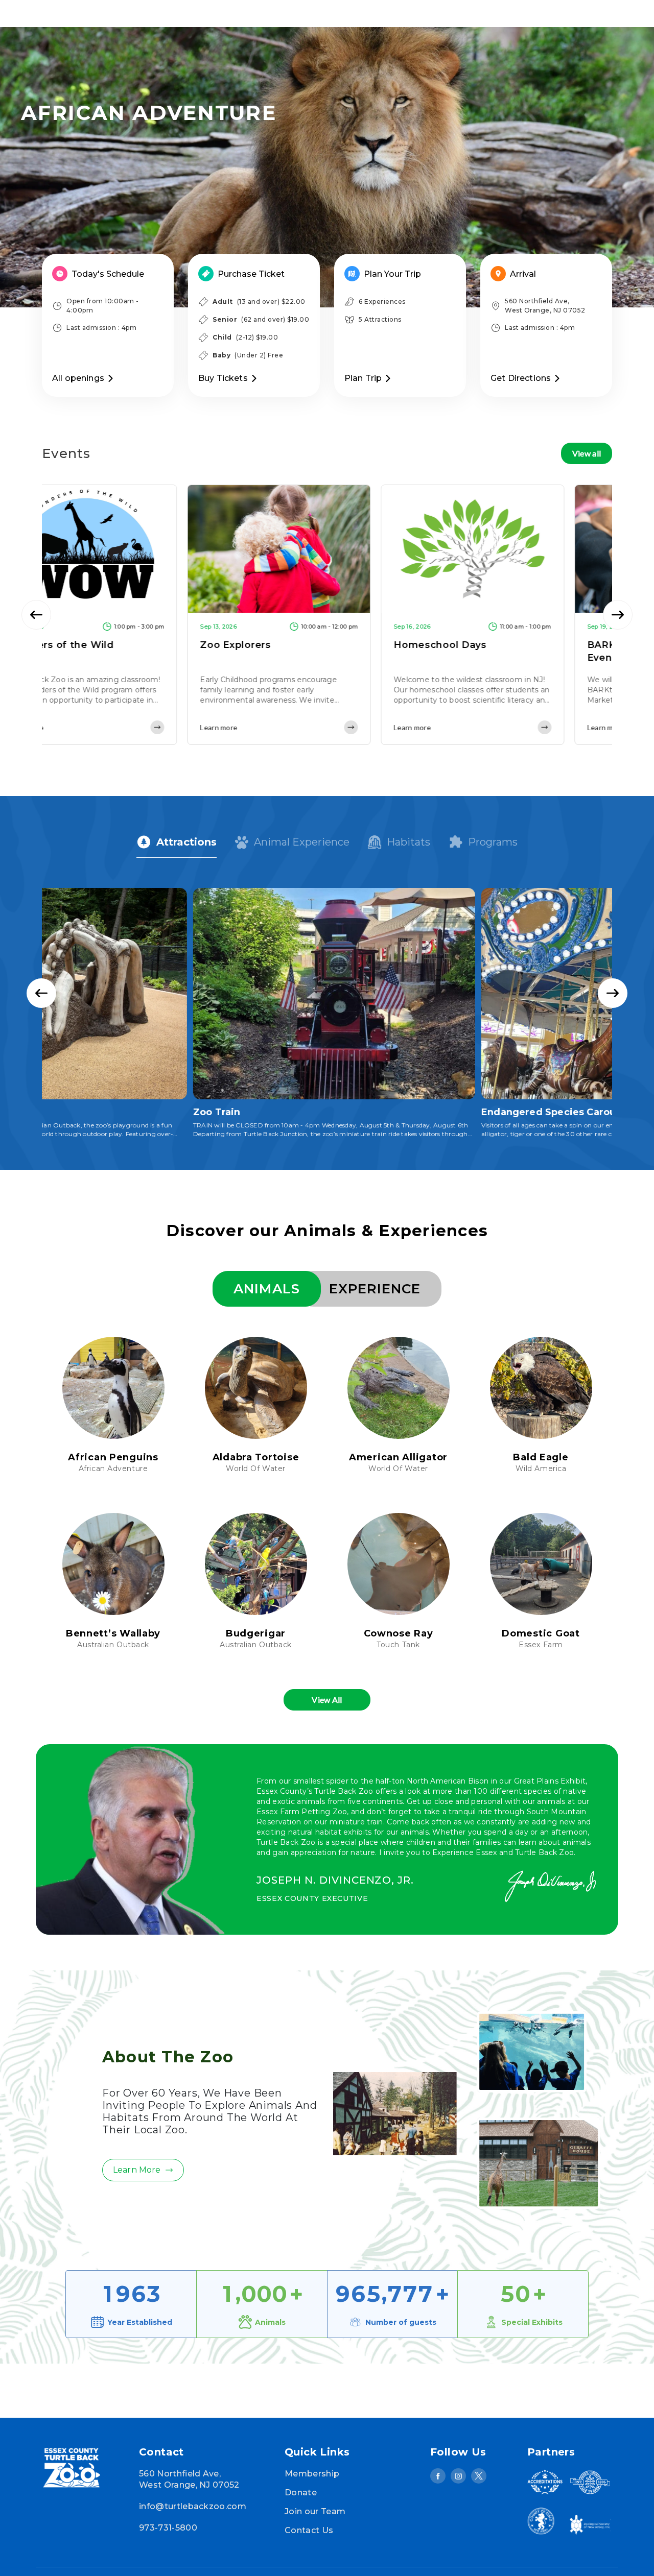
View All (327, 1700)
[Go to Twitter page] (479, 2476)
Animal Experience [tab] (302, 842)
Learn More (137, 2170)
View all (587, 453)
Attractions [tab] (186, 842)
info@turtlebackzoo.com (193, 2506)
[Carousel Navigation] (327, 615)
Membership (312, 2474)
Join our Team (315, 2511)
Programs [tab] (493, 842)
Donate (301, 2493)
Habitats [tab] (408, 842)
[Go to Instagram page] (458, 2476)
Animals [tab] (267, 1289)
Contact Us (309, 2530)
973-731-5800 (168, 2528)
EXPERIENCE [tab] (375, 1289)
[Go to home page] (84, 2469)
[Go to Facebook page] (438, 2476)
